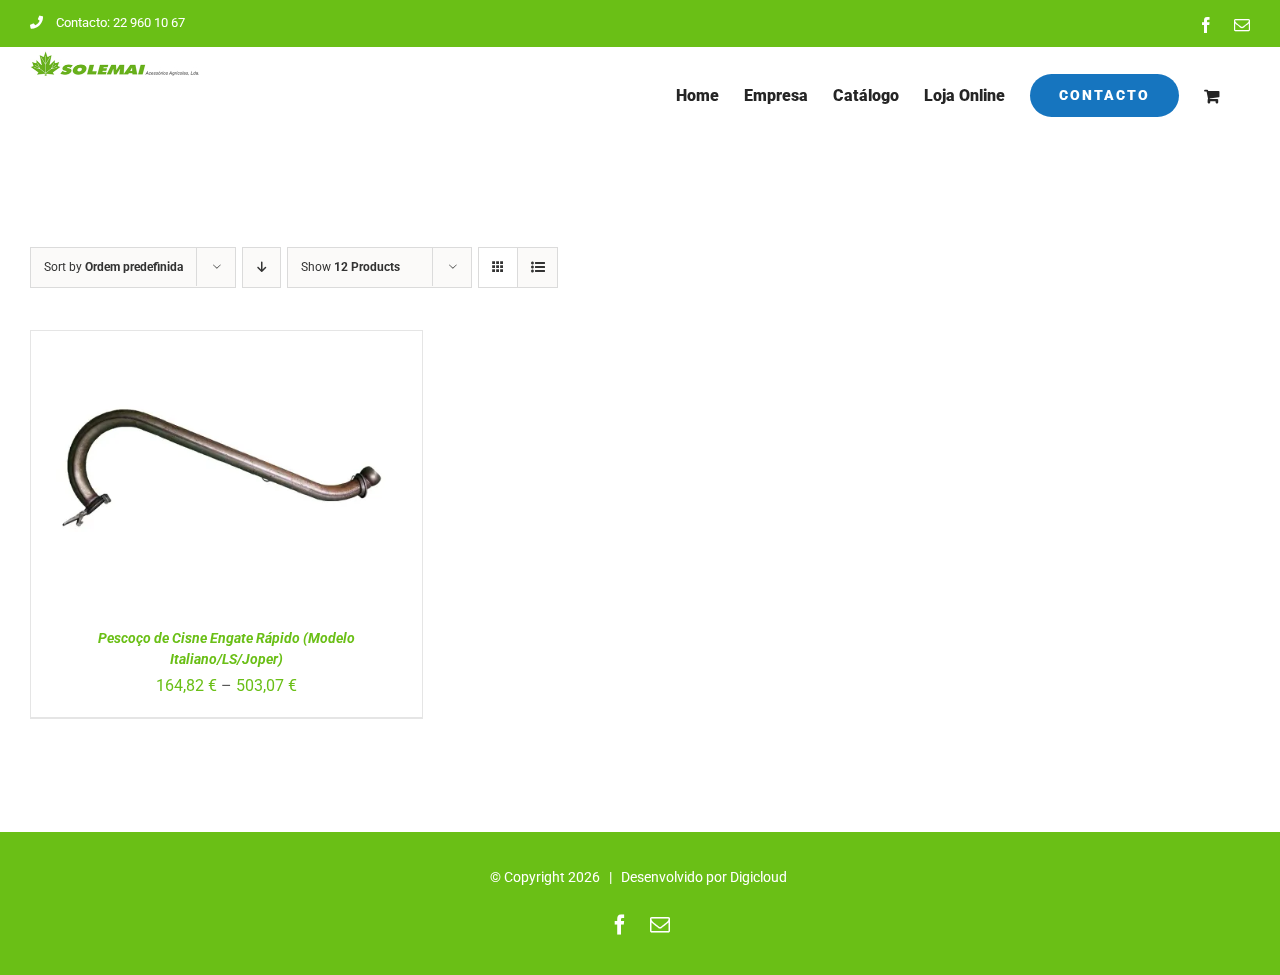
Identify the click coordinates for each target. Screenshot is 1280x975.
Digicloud (758, 877)
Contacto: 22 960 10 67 (120, 22)
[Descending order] (261, 267)
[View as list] (537, 267)
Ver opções (172, 482)
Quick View (283, 482)
